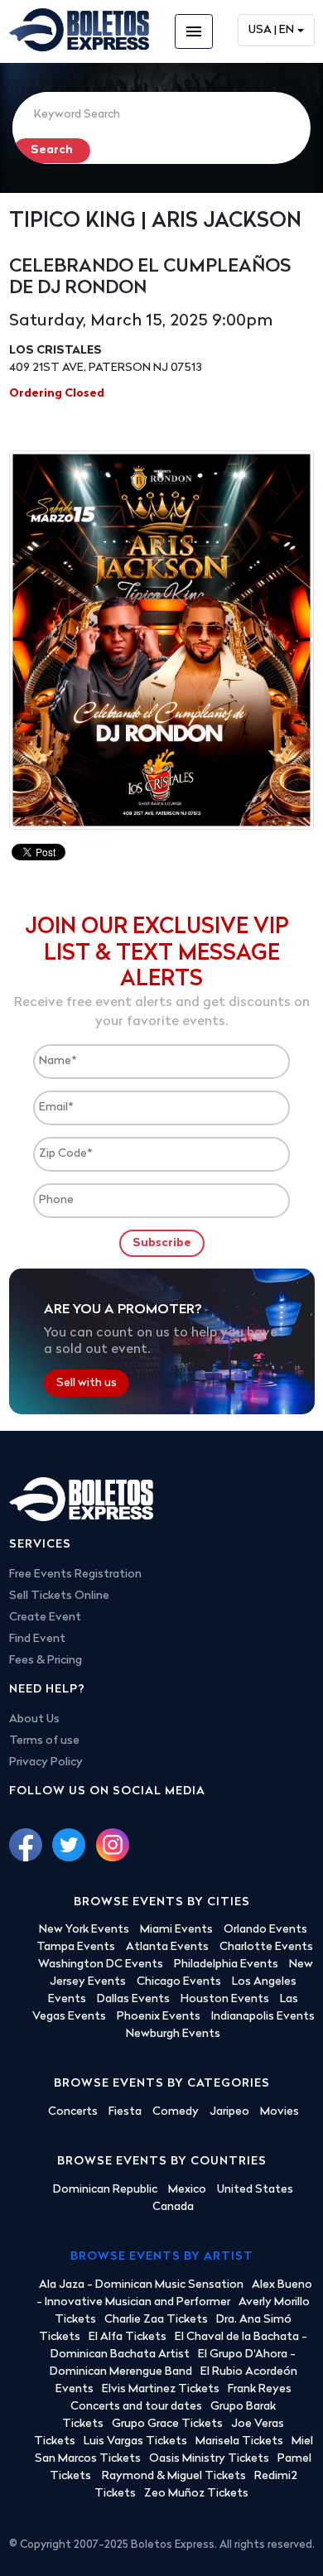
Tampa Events (76, 1947)
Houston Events (225, 1999)
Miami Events (176, 1930)
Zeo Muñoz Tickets (196, 2494)
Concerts (73, 2112)
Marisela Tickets (239, 2441)
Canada (173, 2207)
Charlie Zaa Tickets (156, 2320)
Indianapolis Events (263, 2017)
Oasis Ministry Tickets (209, 2459)
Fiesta (125, 2112)
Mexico (187, 2190)
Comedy (176, 2112)
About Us (34, 1719)
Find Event (37, 1639)
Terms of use (44, 1741)
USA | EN (271, 30)
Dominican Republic (105, 2190)
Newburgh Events (173, 2034)
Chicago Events (179, 1982)
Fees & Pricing (46, 1661)
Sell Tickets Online (59, 1596)
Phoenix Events (159, 2017)
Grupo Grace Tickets (167, 2424)
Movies (280, 2112)
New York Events (84, 1930)
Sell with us (87, 1383)
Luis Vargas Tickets (135, 2441)
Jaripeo (229, 2112)
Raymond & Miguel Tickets (174, 2476)
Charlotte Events (266, 1947)
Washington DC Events (101, 1965)
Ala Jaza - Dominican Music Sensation (141, 2285)
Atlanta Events (167, 1947)
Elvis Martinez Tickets (161, 2389)
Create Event (45, 1618)
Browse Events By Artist (162, 2257)
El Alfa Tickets (128, 2337)
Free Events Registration (75, 1574)
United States (255, 2190)
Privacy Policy (46, 1762)
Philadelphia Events (226, 1965)
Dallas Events (133, 1999)
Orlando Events (265, 1930)
